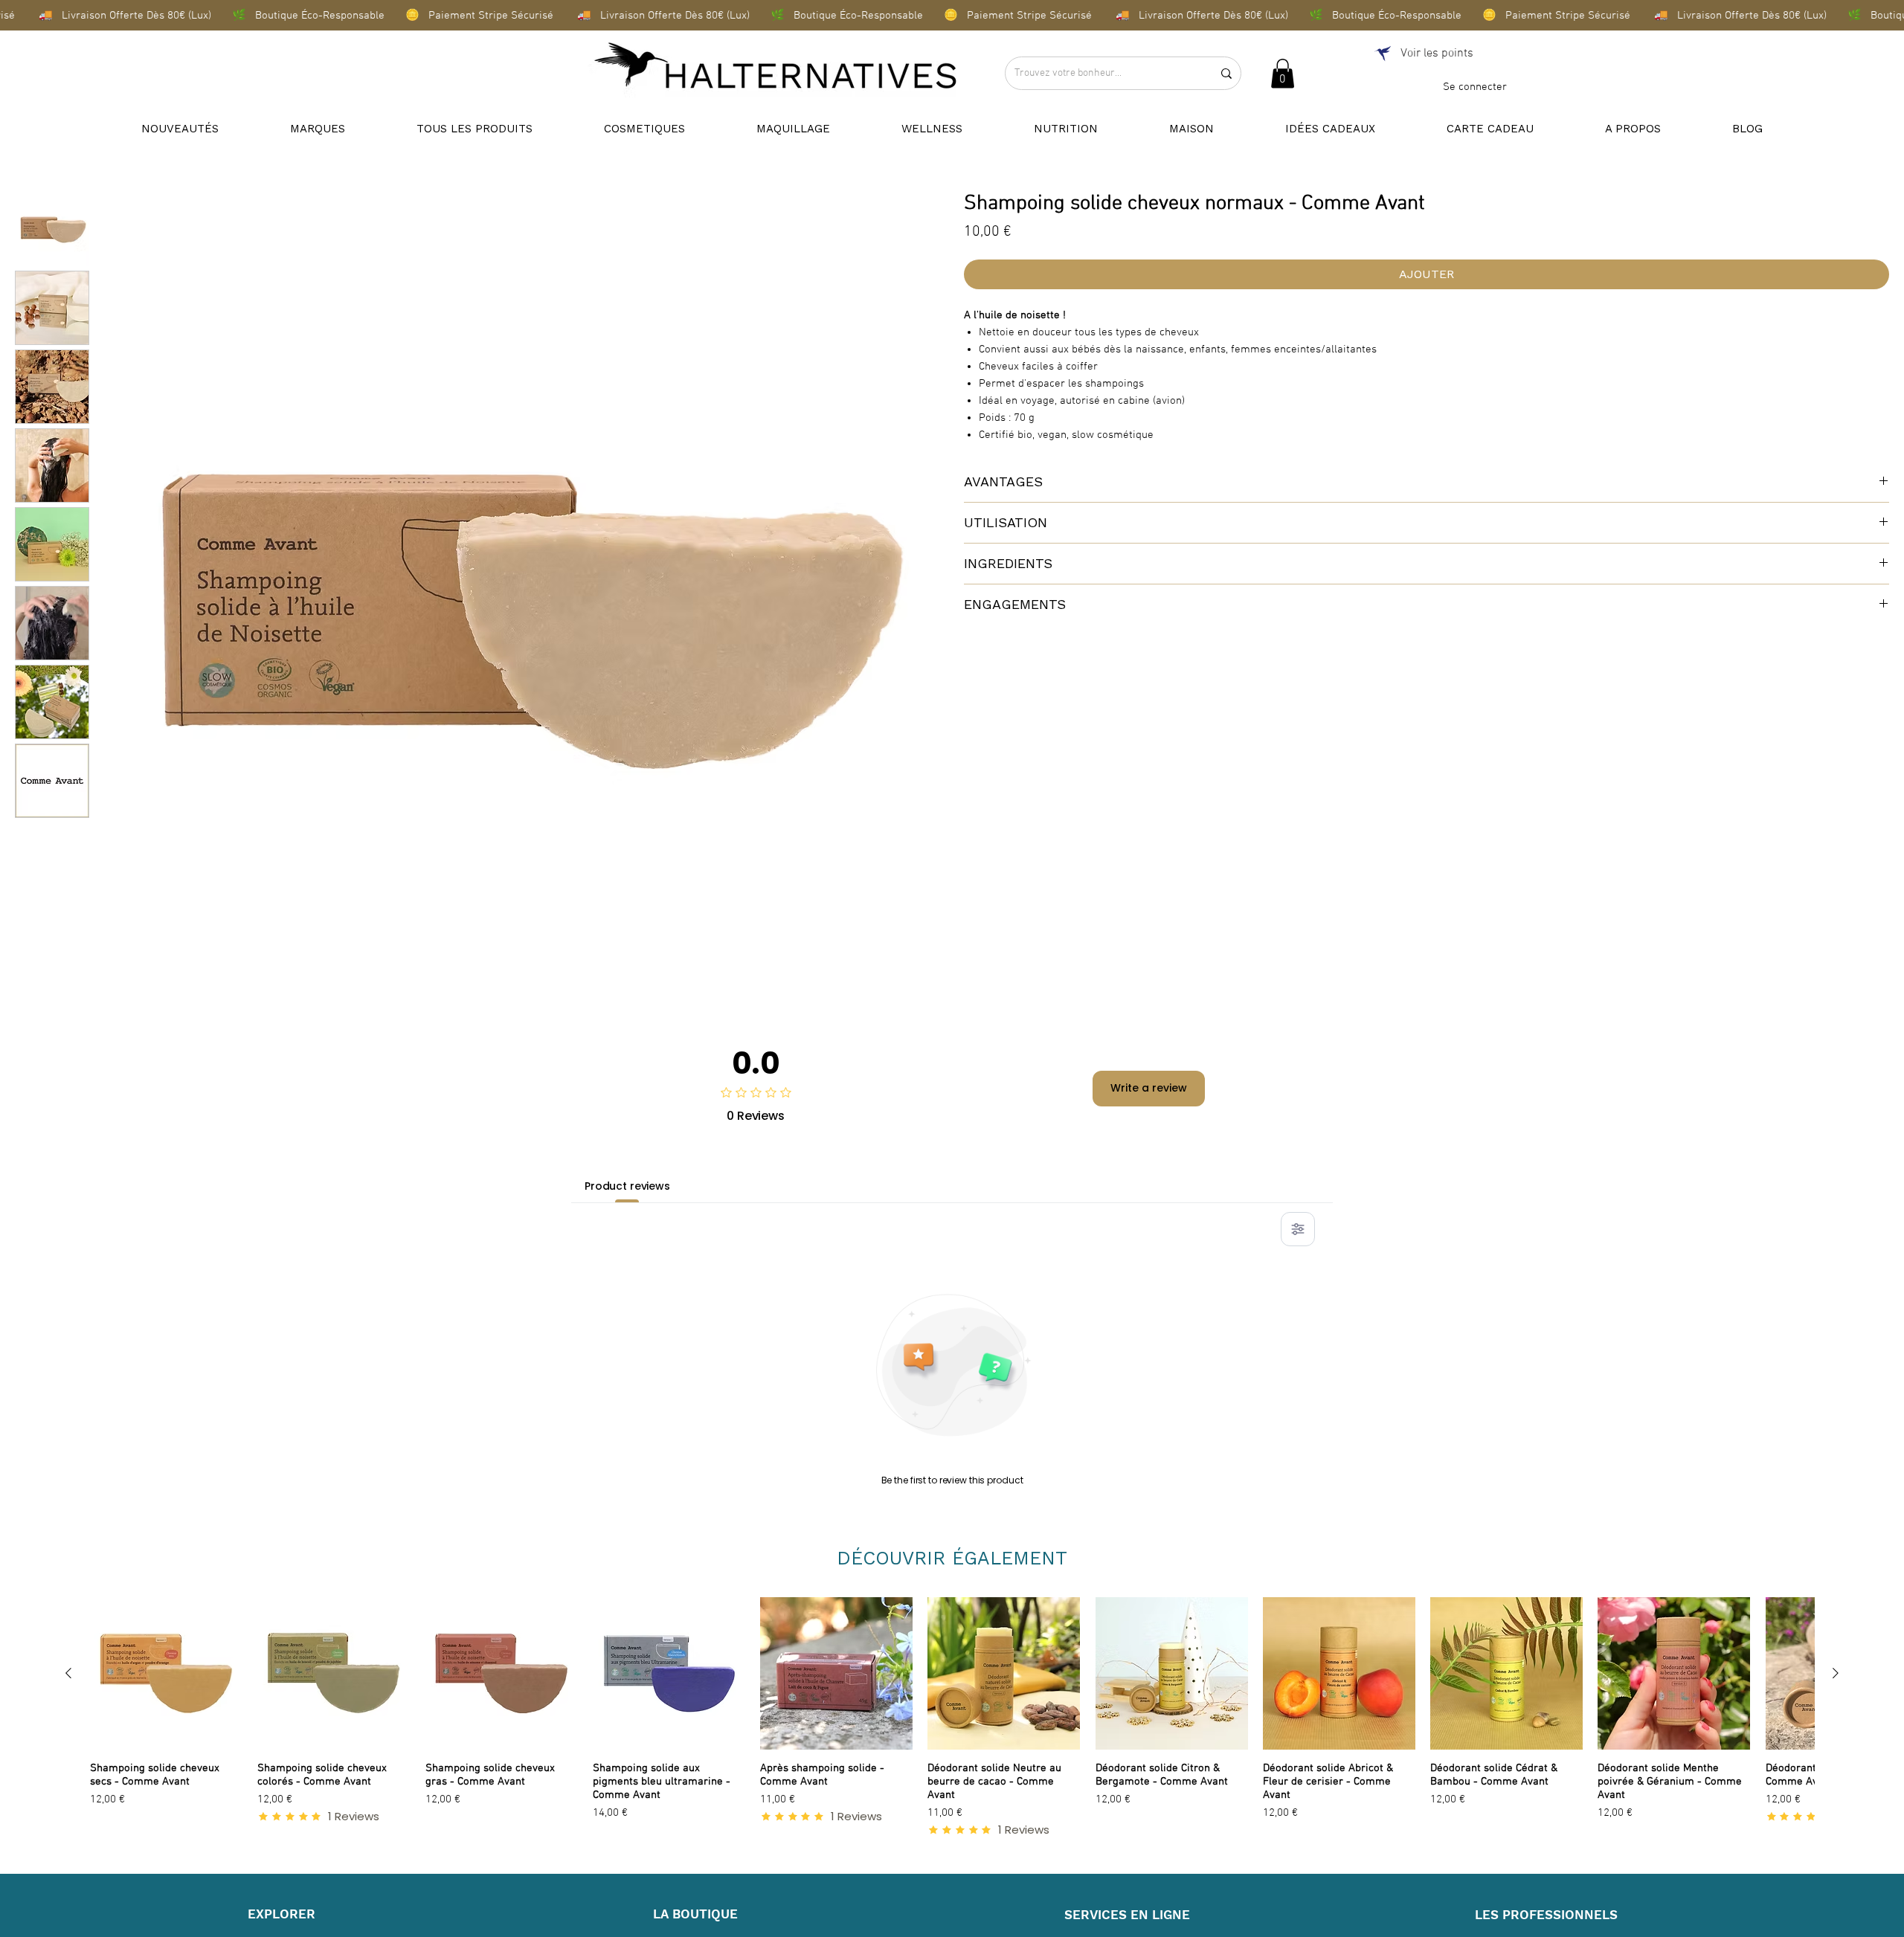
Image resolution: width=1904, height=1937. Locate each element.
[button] (1283, 73)
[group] (952, 1717)
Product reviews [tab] (627, 1186)
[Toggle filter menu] (1298, 1229)
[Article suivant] (1836, 1673)
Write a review (1149, 1088)
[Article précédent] (68, 1673)
